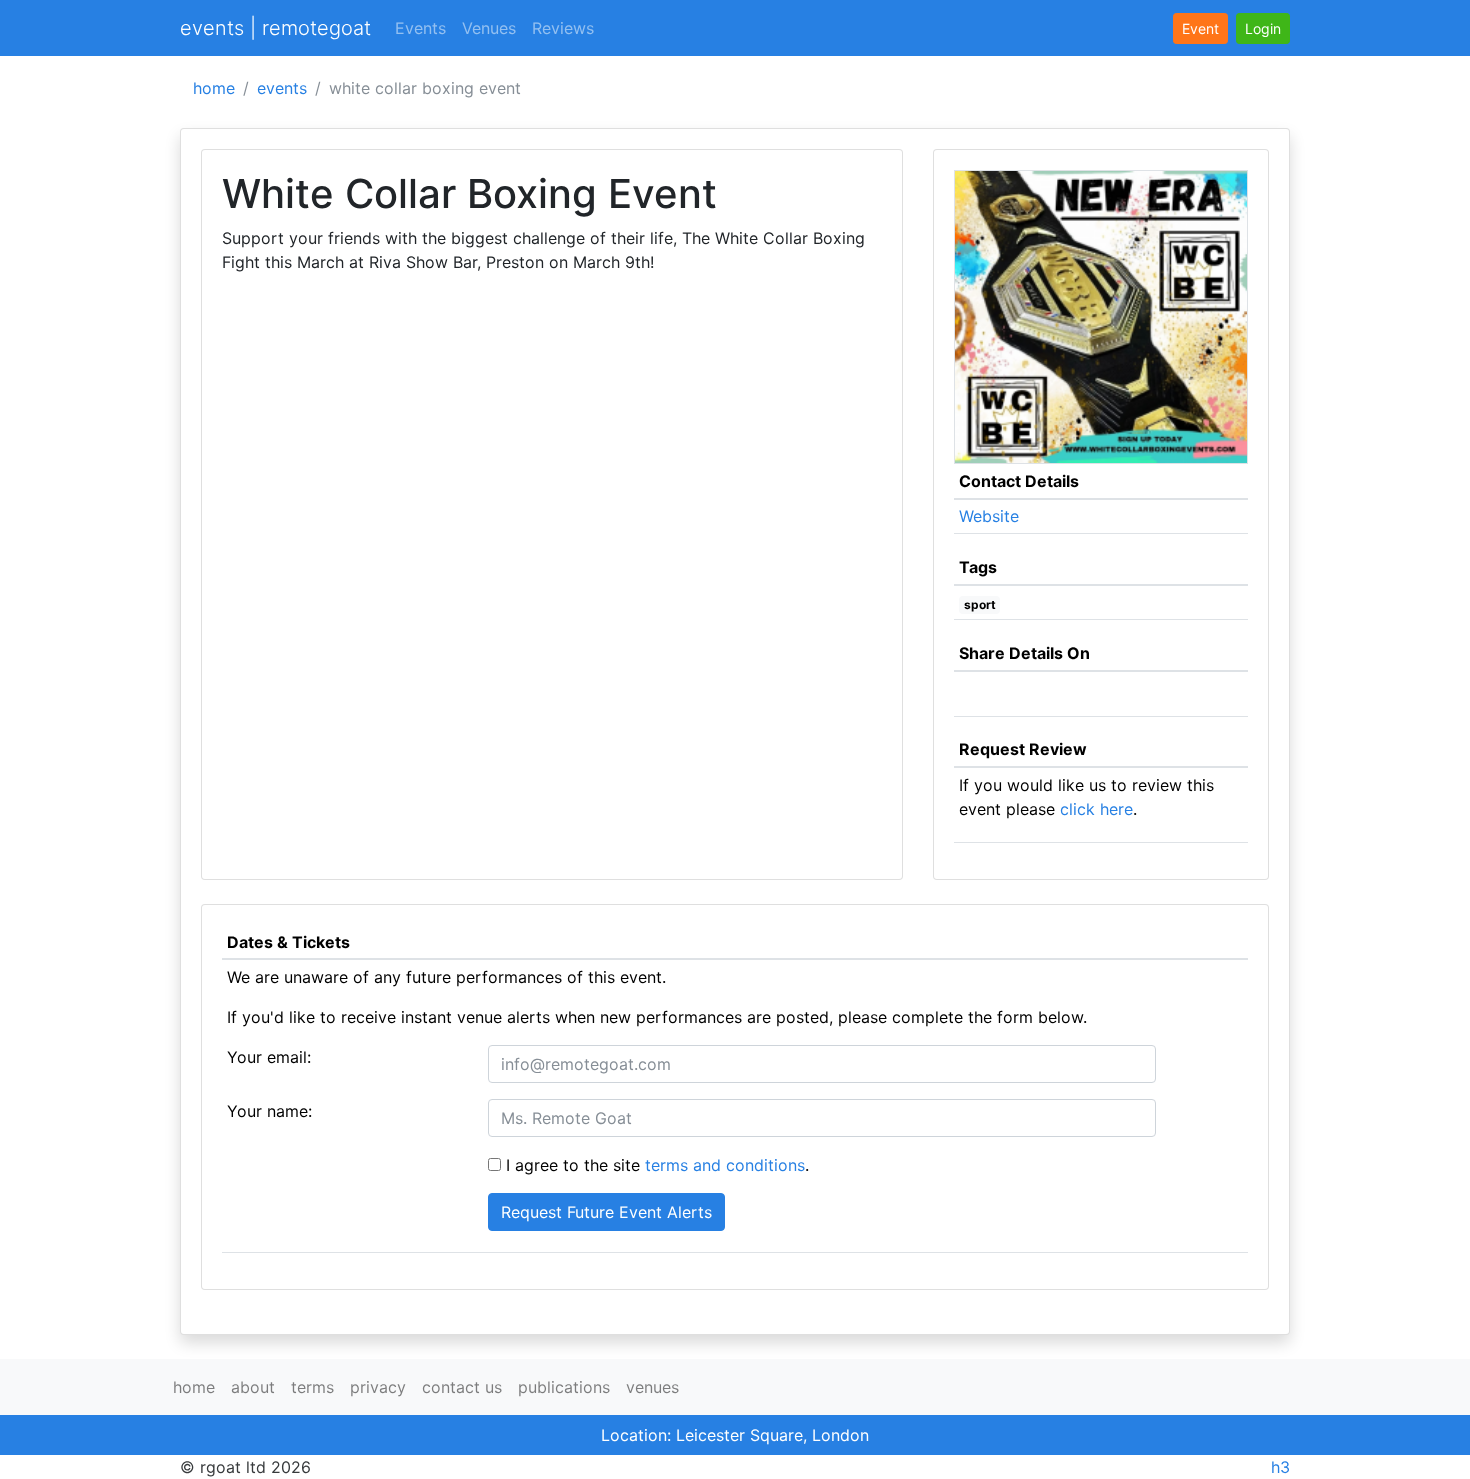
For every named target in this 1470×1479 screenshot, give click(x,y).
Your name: (269, 1111)
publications (564, 1387)
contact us (462, 1387)
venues (652, 1387)
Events (420, 28)
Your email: (269, 1057)
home (214, 88)
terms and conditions (725, 1165)
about (253, 1387)
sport (980, 604)
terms (312, 1387)
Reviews (563, 28)
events (282, 88)
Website (989, 516)
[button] (1263, 28)
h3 (1280, 1467)
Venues (489, 28)
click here (1096, 809)
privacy (378, 1387)
